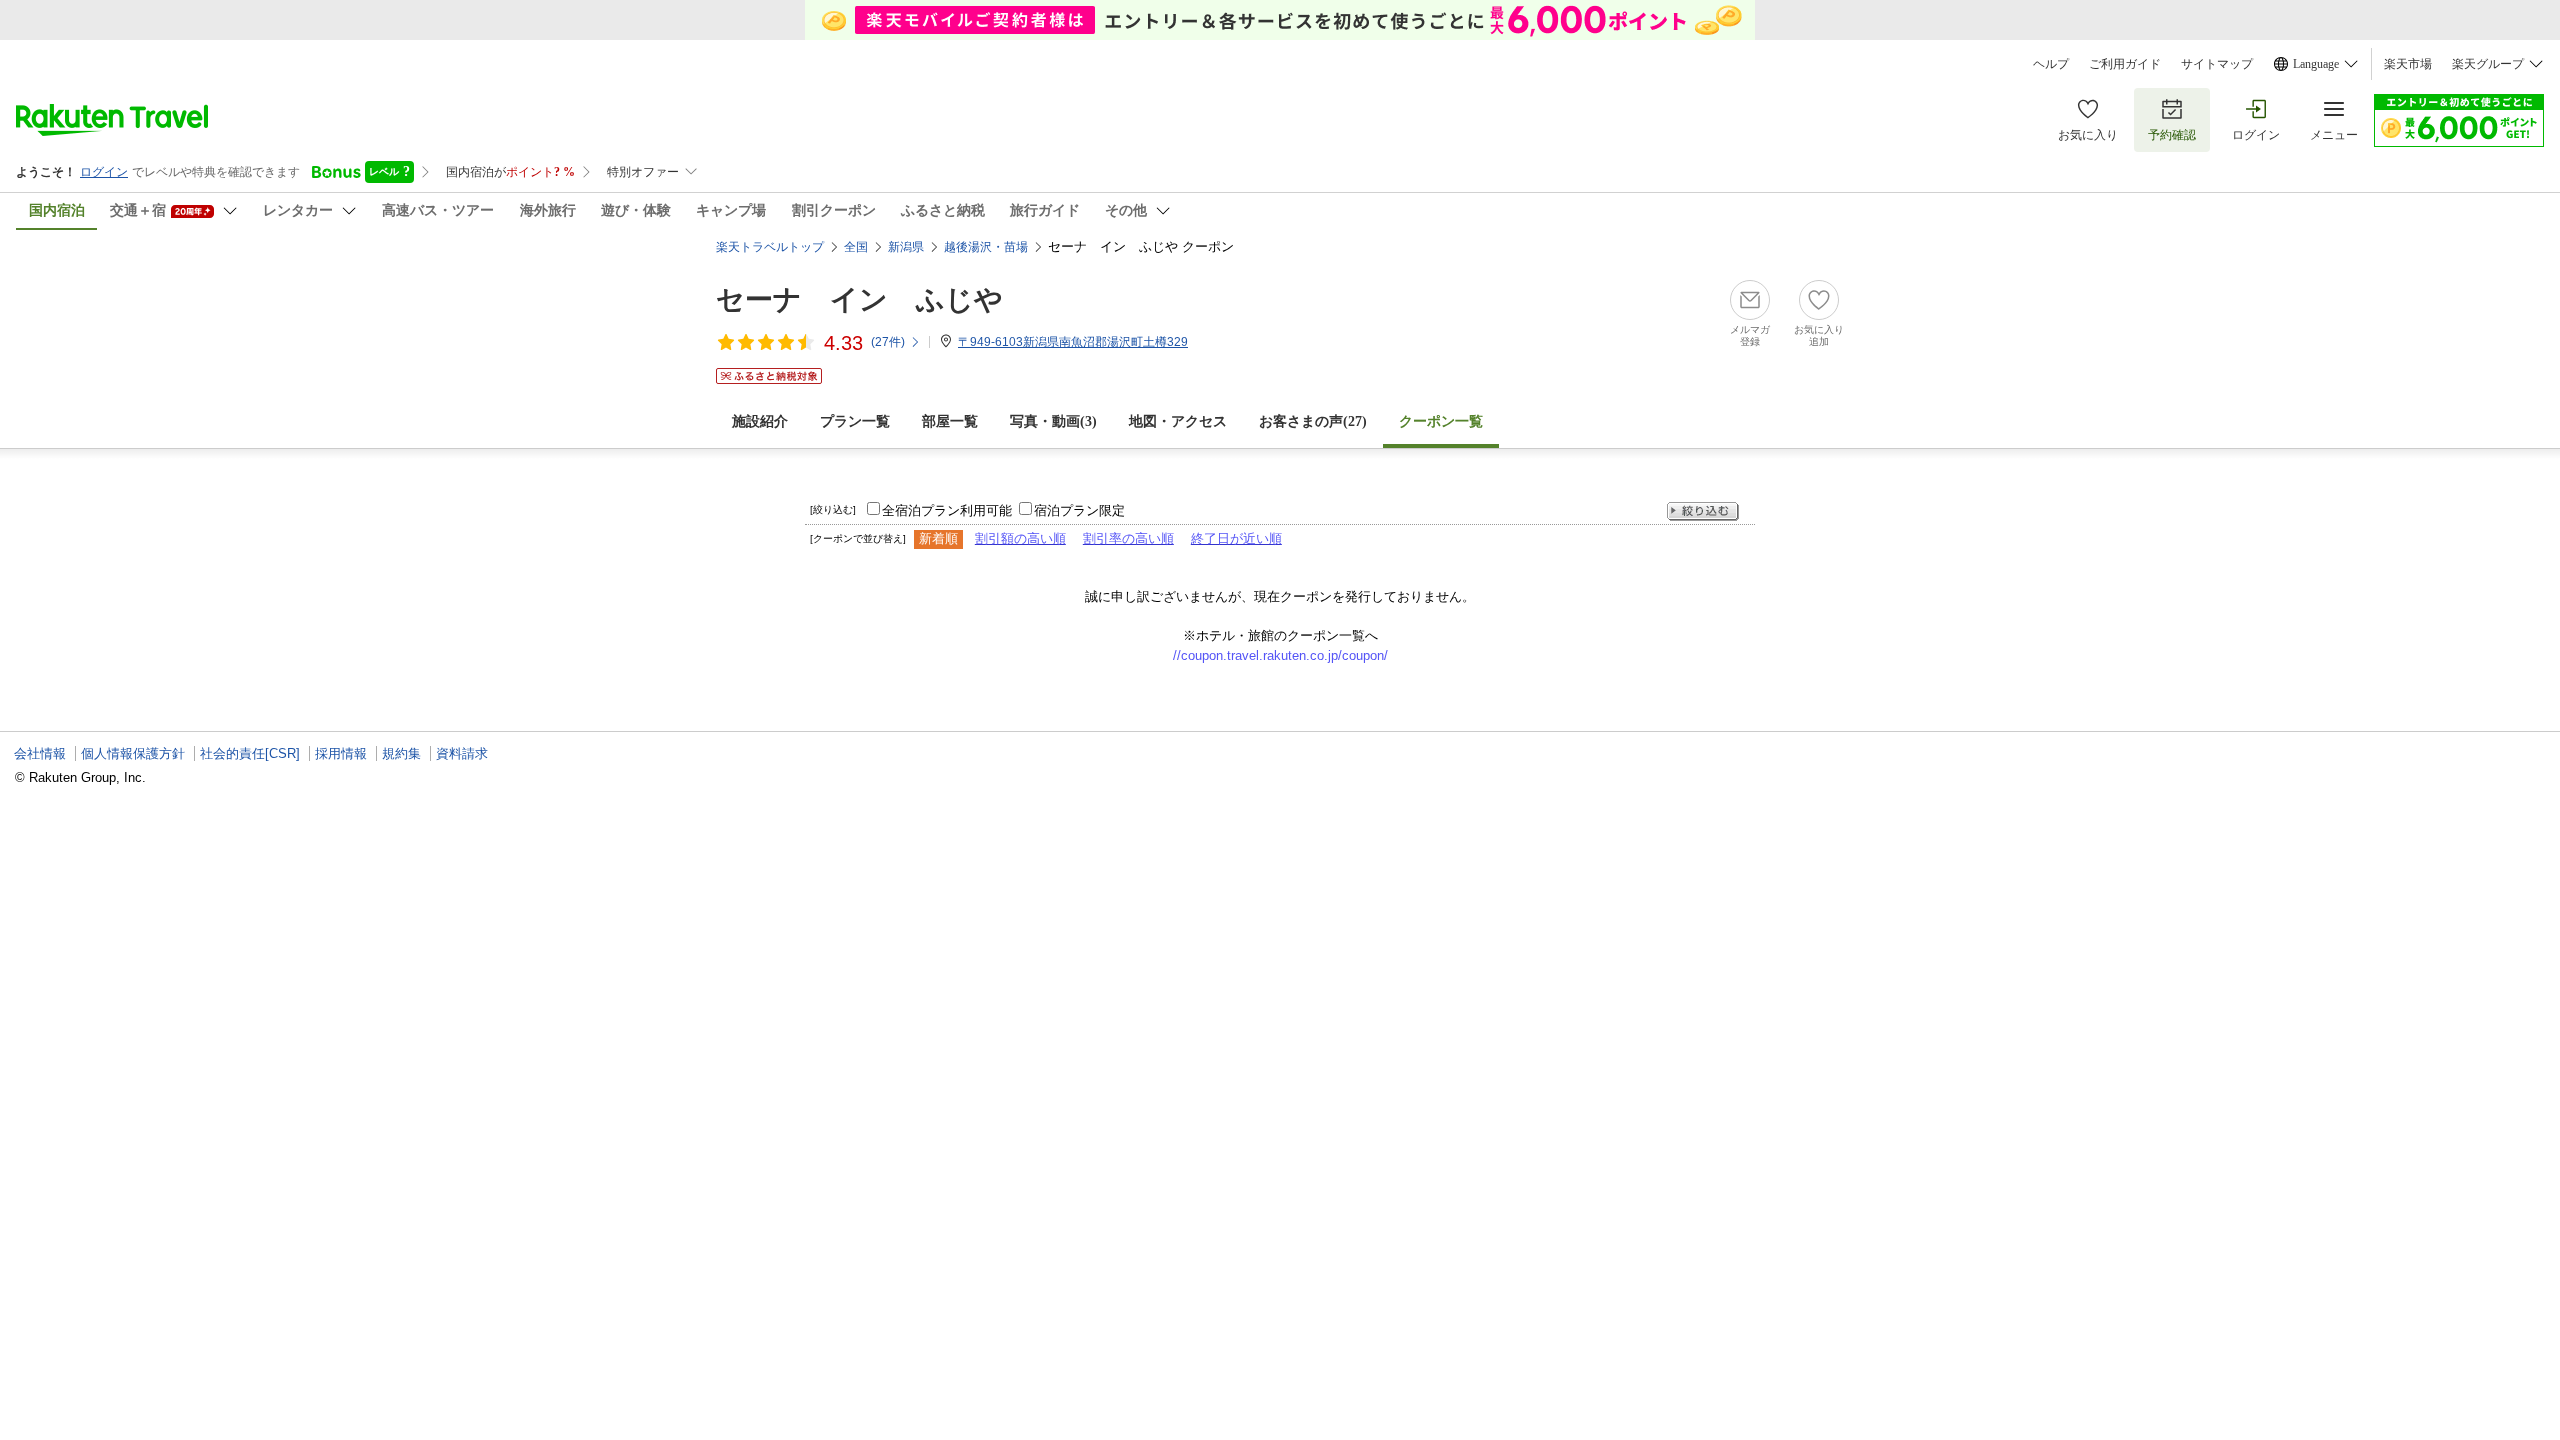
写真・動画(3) (1053, 421)
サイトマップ (2217, 64)
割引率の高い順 (1128, 538)
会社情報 (40, 753)
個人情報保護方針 (133, 753)
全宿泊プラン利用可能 (947, 510)
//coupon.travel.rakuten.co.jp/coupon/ (1280, 655)
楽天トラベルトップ (770, 247)
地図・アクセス (1178, 421)
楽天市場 (2408, 64)
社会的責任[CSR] (250, 753)
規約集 (401, 753)
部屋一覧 (950, 421)
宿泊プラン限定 (1079, 510)
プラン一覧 (855, 421)
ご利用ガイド (2125, 64)
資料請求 (462, 753)
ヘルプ (2051, 64)
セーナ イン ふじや (859, 299)
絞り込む (1703, 511)
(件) (888, 342)
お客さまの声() (1313, 421)
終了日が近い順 (1236, 538)
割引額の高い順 (1020, 538)
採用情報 (341, 753)
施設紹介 (760, 421)
